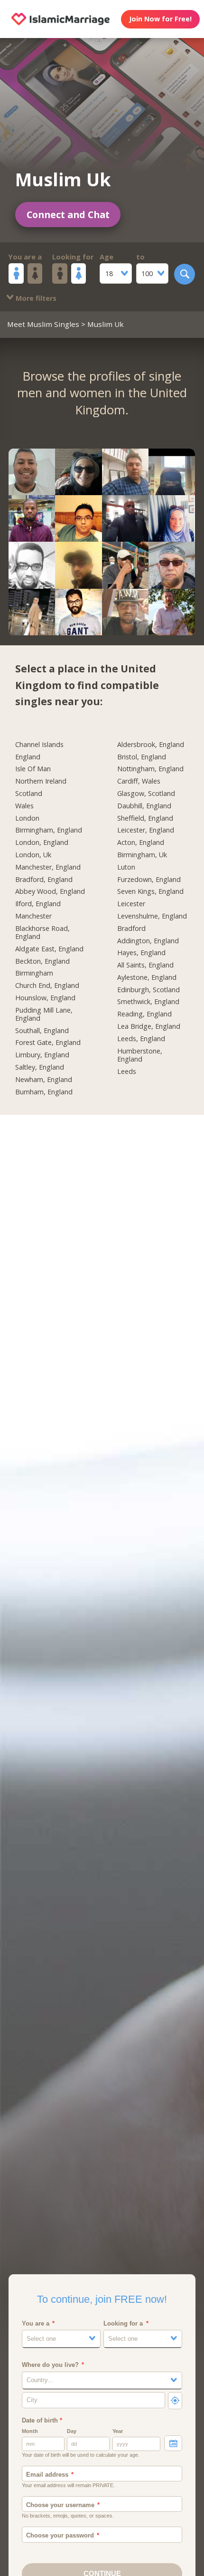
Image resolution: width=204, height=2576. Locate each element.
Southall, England (42, 1031)
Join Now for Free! (160, 19)
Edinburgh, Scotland (148, 990)
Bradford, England (44, 880)
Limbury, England (42, 1055)
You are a (25, 257)
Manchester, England (48, 867)
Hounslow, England (45, 998)
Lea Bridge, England (149, 1026)
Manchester (33, 916)
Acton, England (141, 843)
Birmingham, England (49, 830)
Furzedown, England (149, 880)
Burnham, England (44, 1092)
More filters (35, 298)
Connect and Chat (68, 215)
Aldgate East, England (49, 949)
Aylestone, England (147, 977)
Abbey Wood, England (50, 891)
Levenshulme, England (152, 916)
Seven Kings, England (150, 891)
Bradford (131, 929)
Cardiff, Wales (139, 781)
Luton (126, 867)
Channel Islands (39, 745)
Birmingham (34, 973)
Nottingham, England (150, 769)
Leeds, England (141, 1039)
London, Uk (33, 855)
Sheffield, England (145, 818)
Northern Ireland (41, 781)
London (27, 818)
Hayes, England (141, 953)
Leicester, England (146, 830)
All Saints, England (145, 965)
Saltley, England (40, 1067)
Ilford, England (38, 904)
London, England (42, 843)
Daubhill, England (144, 806)
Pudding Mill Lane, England (44, 1014)
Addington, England (148, 941)
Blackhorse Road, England (42, 933)
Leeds (127, 1072)
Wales (24, 806)
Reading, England (144, 1014)
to (140, 257)
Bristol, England (142, 757)
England (28, 757)
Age (107, 257)
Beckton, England (42, 961)
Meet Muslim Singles (43, 324)
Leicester (131, 904)
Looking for (73, 257)
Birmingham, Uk (142, 855)
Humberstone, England (140, 1055)
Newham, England (44, 1080)
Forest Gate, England (48, 1043)
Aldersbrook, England (151, 745)
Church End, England (47, 986)
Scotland (29, 794)
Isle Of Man (33, 769)
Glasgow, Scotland (146, 794)
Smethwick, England (148, 1002)
